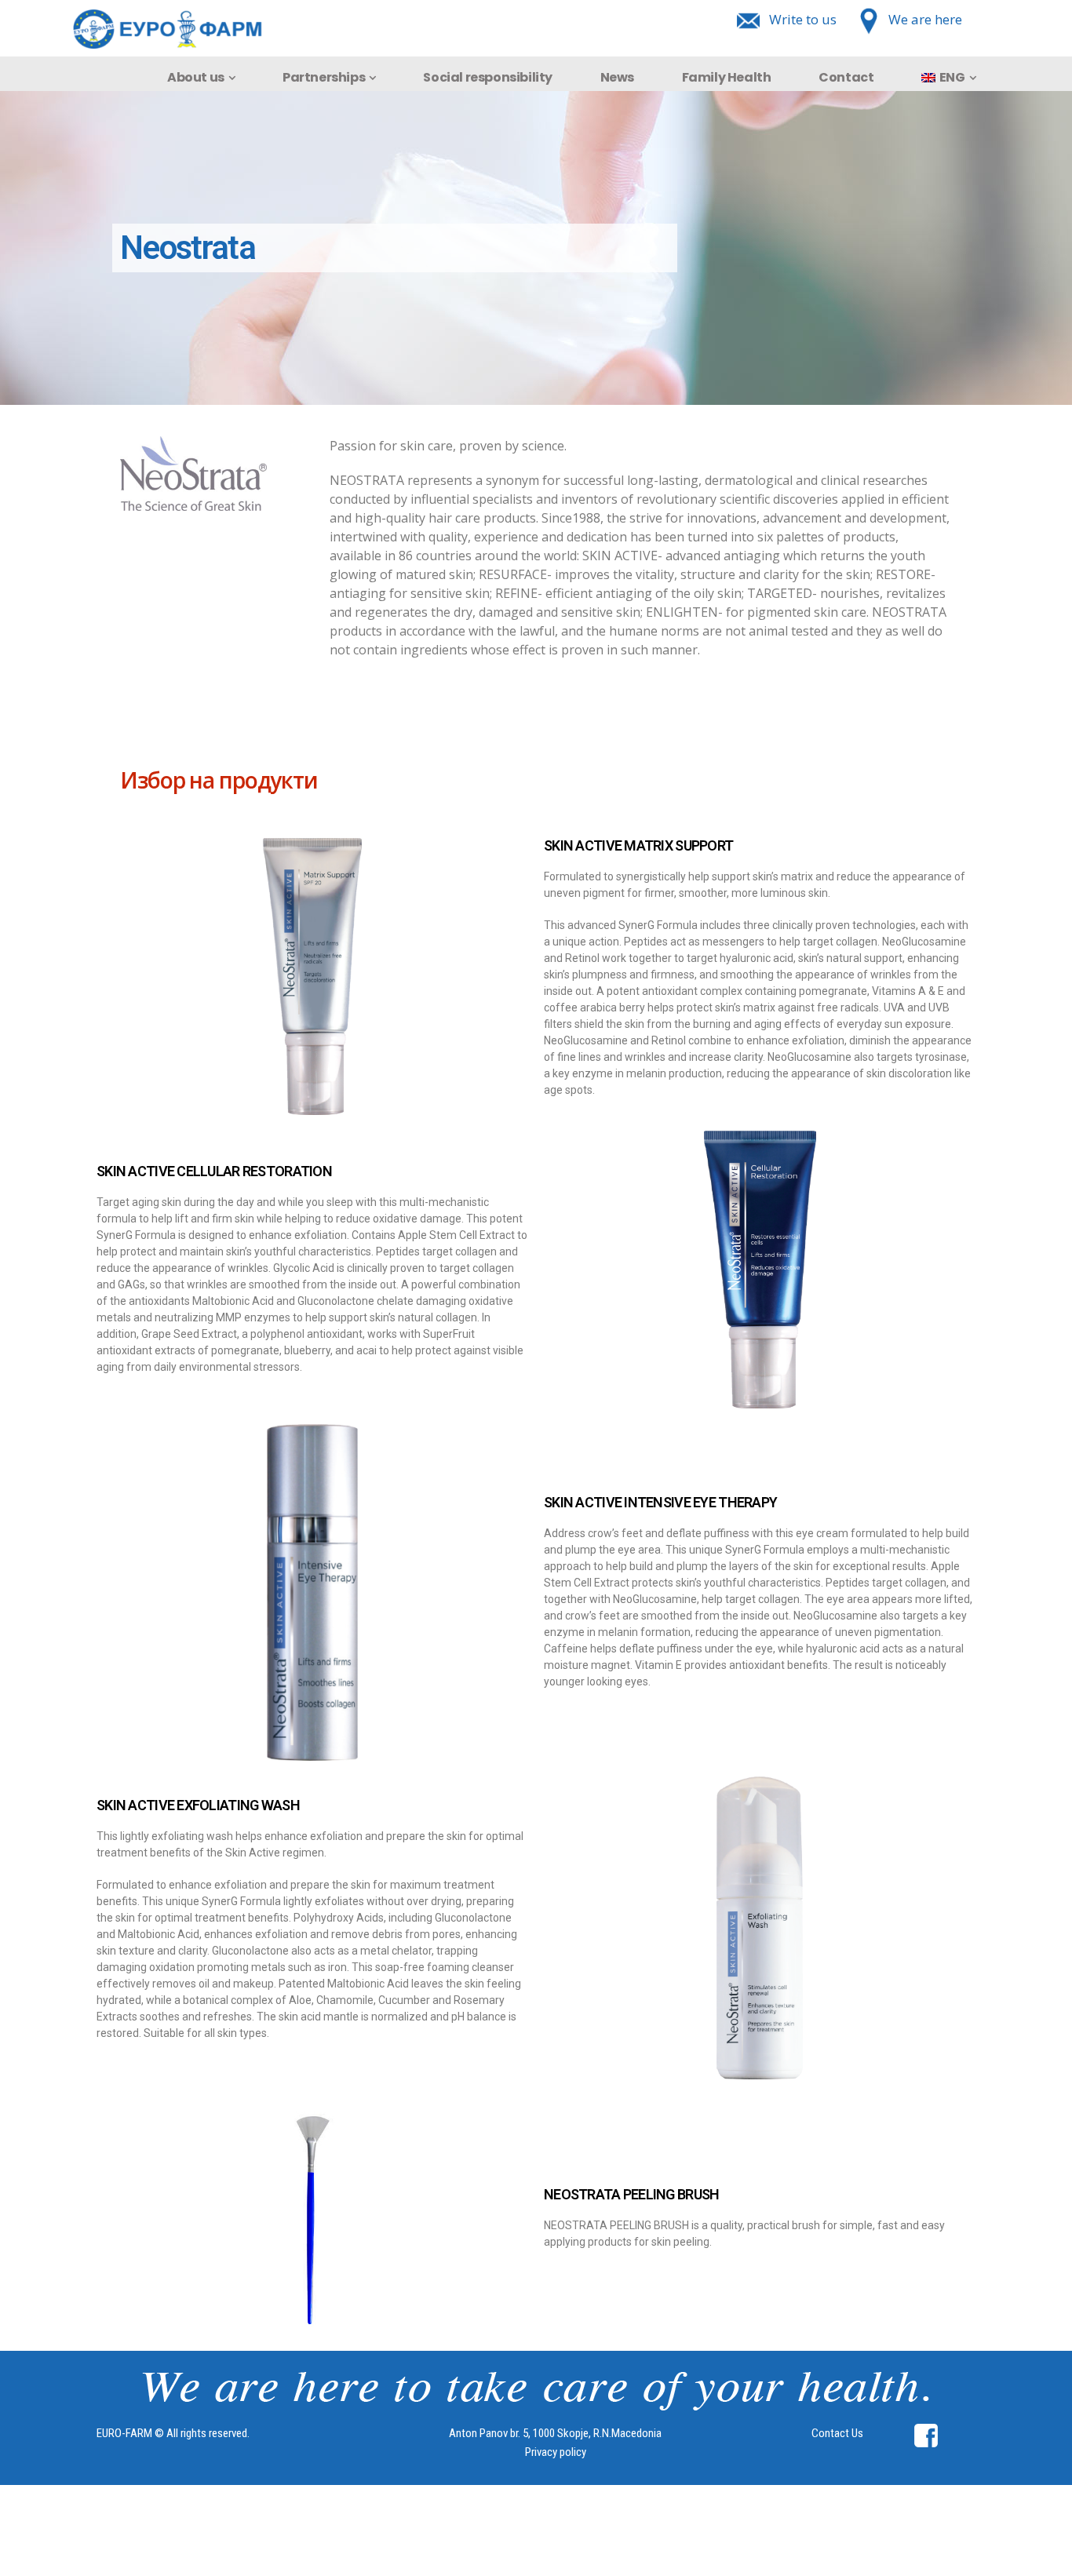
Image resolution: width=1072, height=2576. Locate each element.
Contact (846, 77)
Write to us (803, 19)
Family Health (727, 77)
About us (196, 77)
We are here (925, 19)
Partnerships (324, 77)
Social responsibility (488, 77)
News (617, 77)
